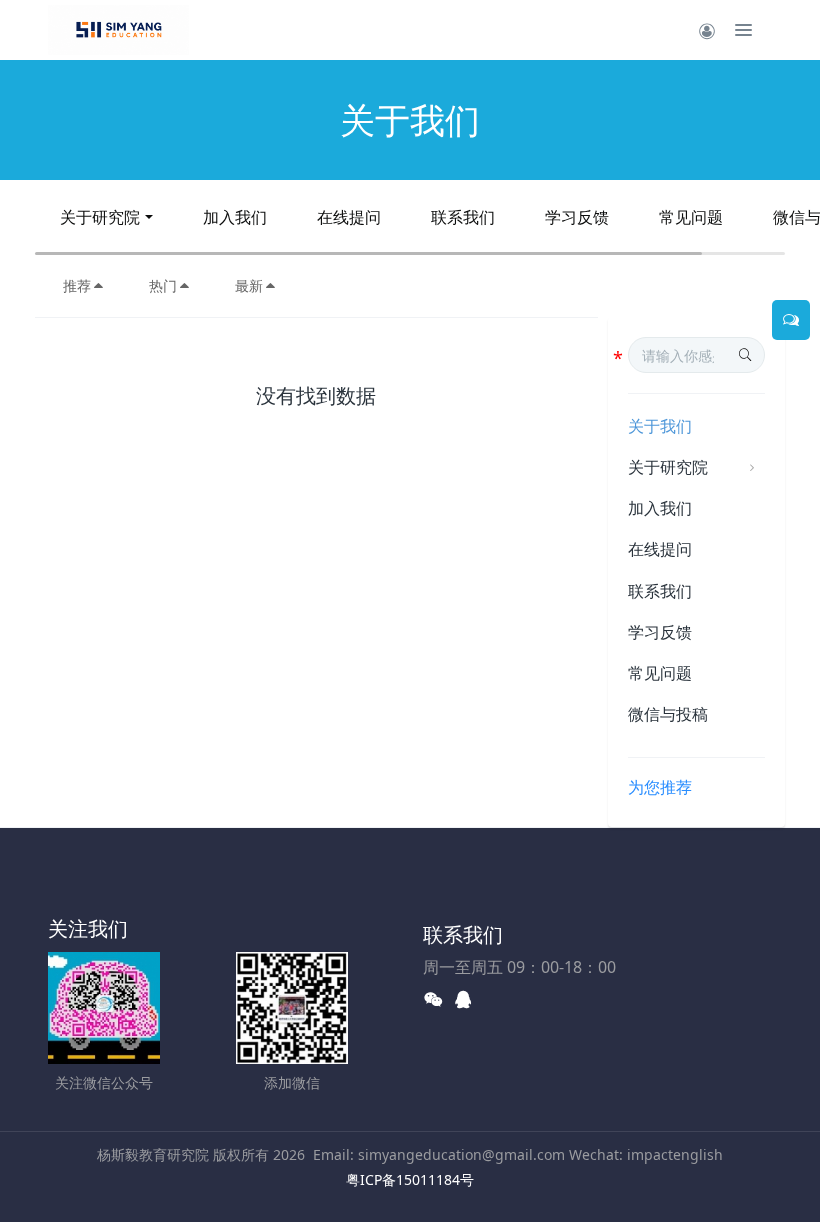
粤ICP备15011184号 (410, 1179)
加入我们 (235, 217)
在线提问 (349, 217)
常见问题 (691, 217)
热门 (163, 285)
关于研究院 (100, 217)
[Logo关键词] (118, 30)
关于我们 (660, 426)
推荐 (77, 285)
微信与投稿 (668, 714)
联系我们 (463, 217)
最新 (249, 285)
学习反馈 (577, 217)
